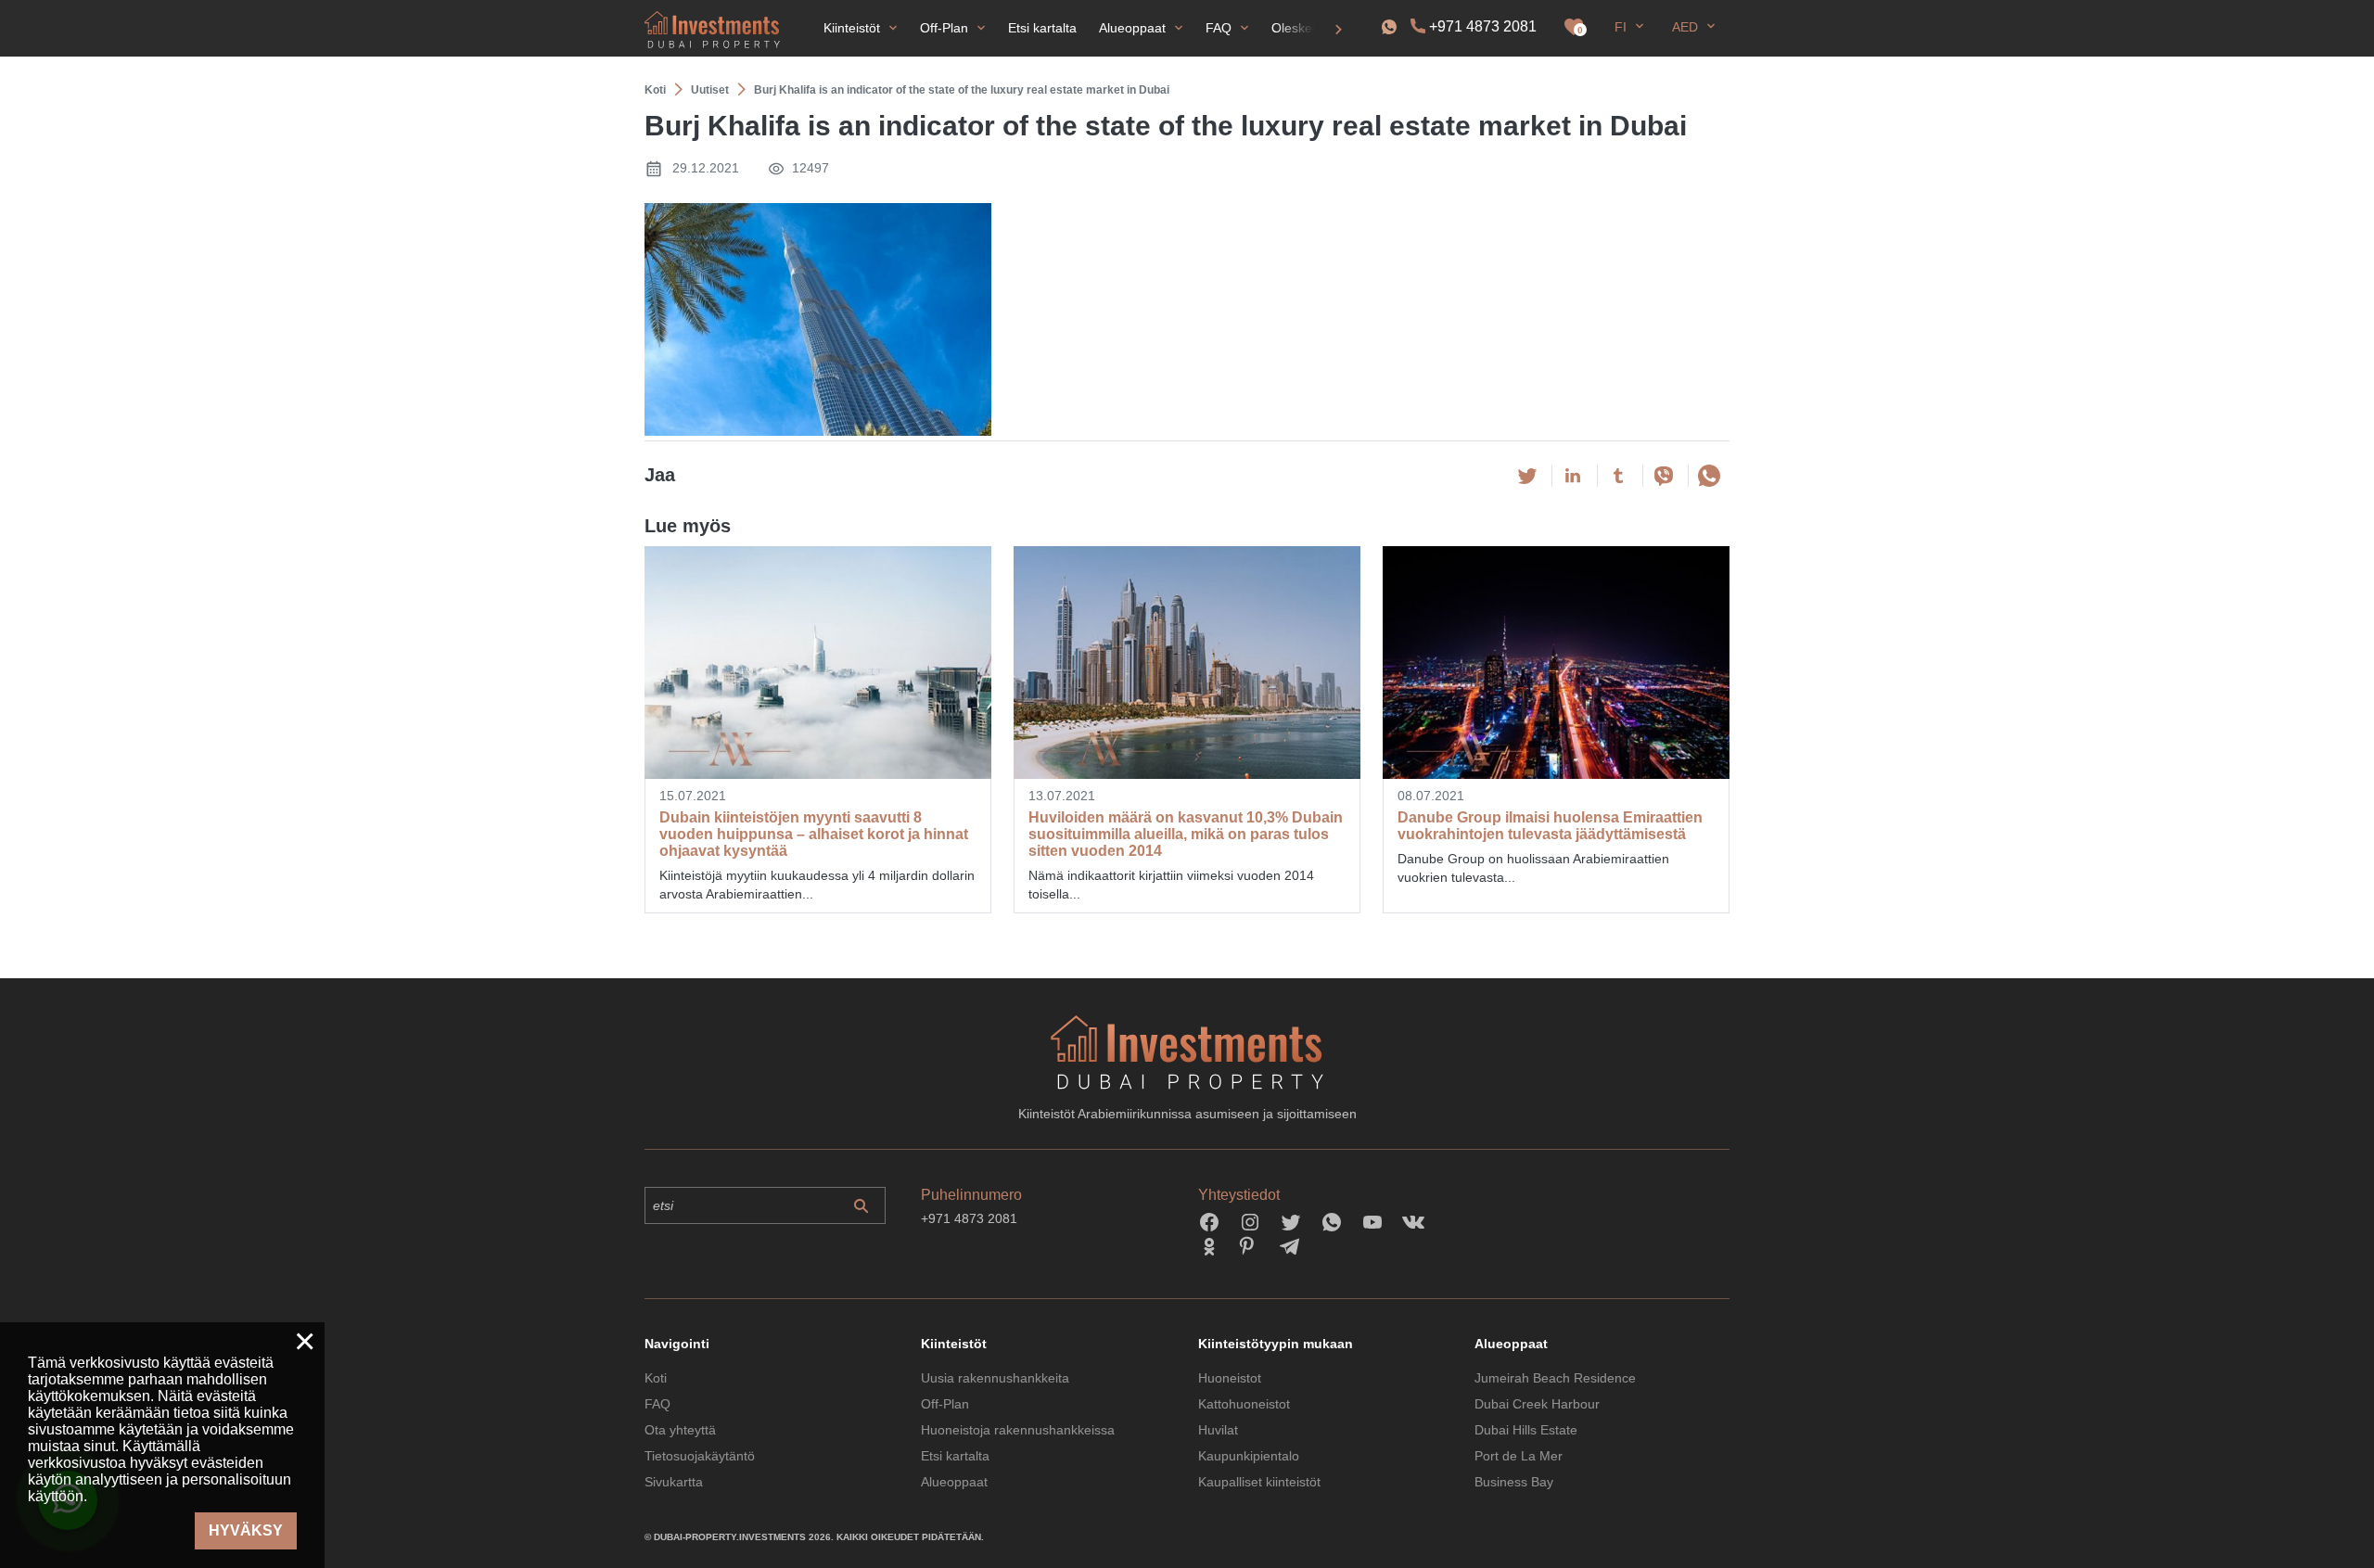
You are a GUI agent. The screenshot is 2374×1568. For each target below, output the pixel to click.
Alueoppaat (954, 1482)
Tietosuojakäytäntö (700, 1456)
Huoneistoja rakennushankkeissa (1018, 1430)
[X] (1527, 476)
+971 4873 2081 (1483, 26)
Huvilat (1218, 1430)
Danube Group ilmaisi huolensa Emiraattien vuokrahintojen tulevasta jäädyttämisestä (1550, 826)
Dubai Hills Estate (1526, 1430)
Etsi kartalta (955, 1456)
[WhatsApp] (1709, 476)
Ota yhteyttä (680, 1430)
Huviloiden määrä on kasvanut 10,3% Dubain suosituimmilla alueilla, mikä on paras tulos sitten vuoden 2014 (1186, 834)
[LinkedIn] (1573, 476)
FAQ (657, 1404)
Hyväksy (246, 1530)
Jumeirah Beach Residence (1555, 1378)
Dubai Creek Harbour (1537, 1404)
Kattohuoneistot (1244, 1404)
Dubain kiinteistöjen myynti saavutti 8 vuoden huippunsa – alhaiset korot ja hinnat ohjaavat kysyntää (814, 834)
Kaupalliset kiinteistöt (1259, 1482)
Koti (656, 1378)
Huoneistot (1230, 1378)
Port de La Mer (1519, 1456)
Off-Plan (945, 1404)
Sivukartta (674, 1482)
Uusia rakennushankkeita (995, 1378)
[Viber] (1664, 476)
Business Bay (1514, 1482)
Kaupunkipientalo (1249, 1456)
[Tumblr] (1618, 476)
